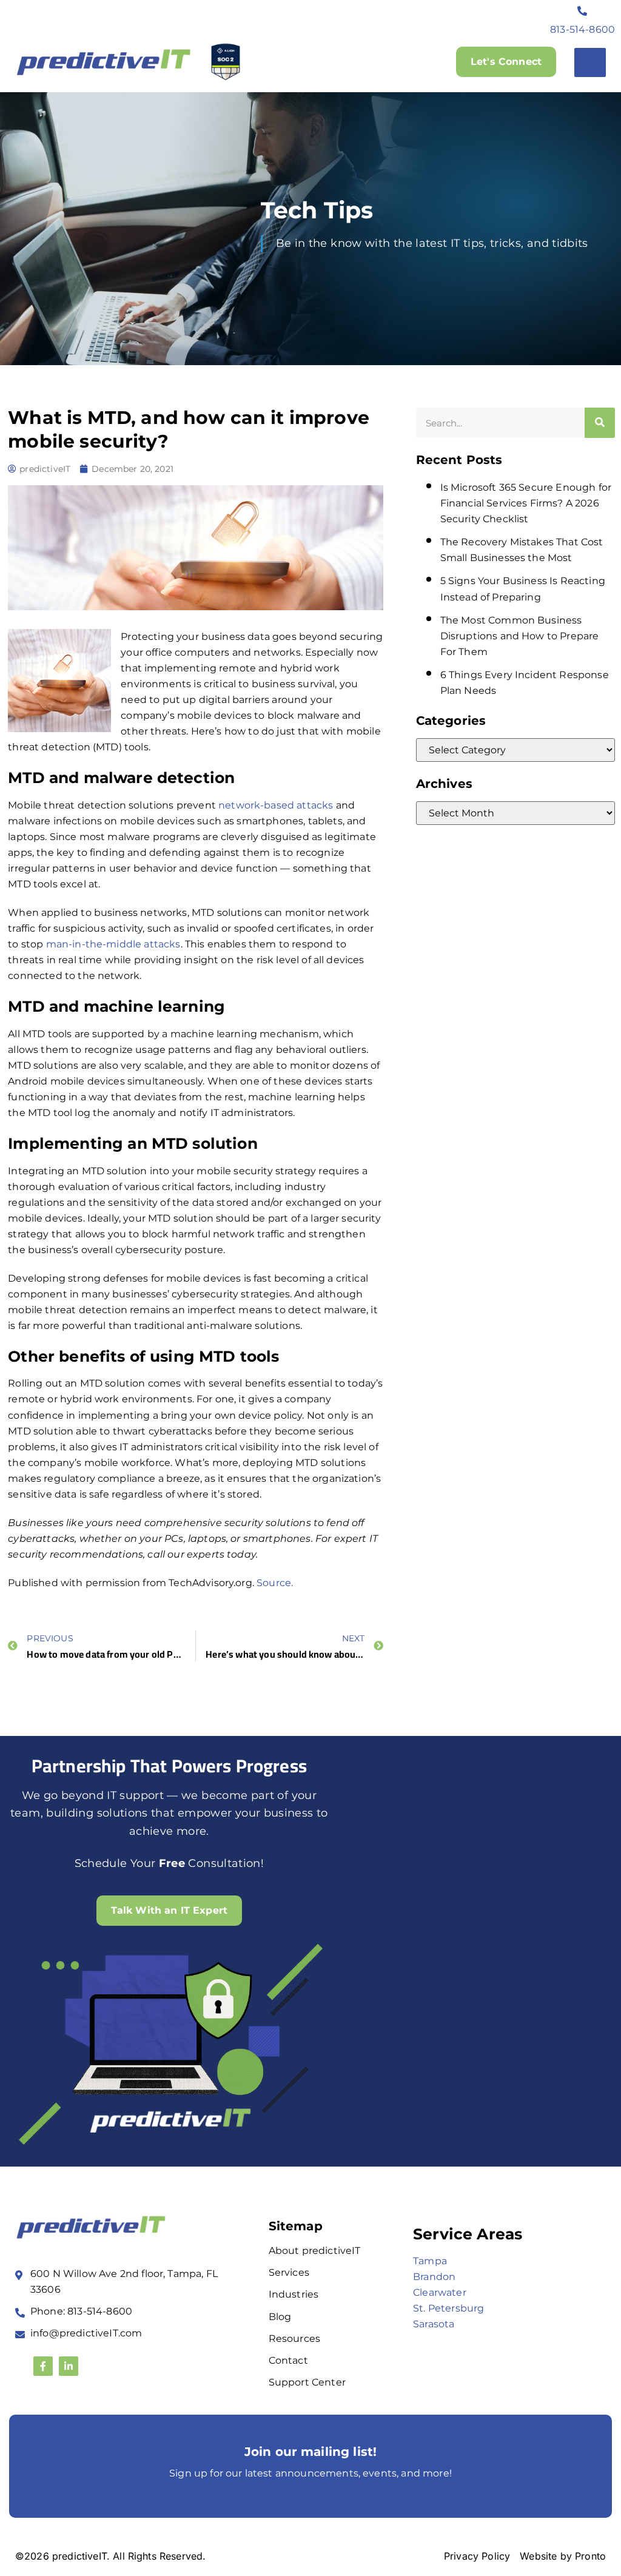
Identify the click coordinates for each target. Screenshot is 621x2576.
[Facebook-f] (43, 2366)
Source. (275, 1583)
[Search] (600, 423)
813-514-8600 (582, 29)
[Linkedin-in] (69, 2366)
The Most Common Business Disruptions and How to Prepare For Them (520, 636)
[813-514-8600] (583, 11)
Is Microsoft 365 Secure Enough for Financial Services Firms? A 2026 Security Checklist (526, 503)
